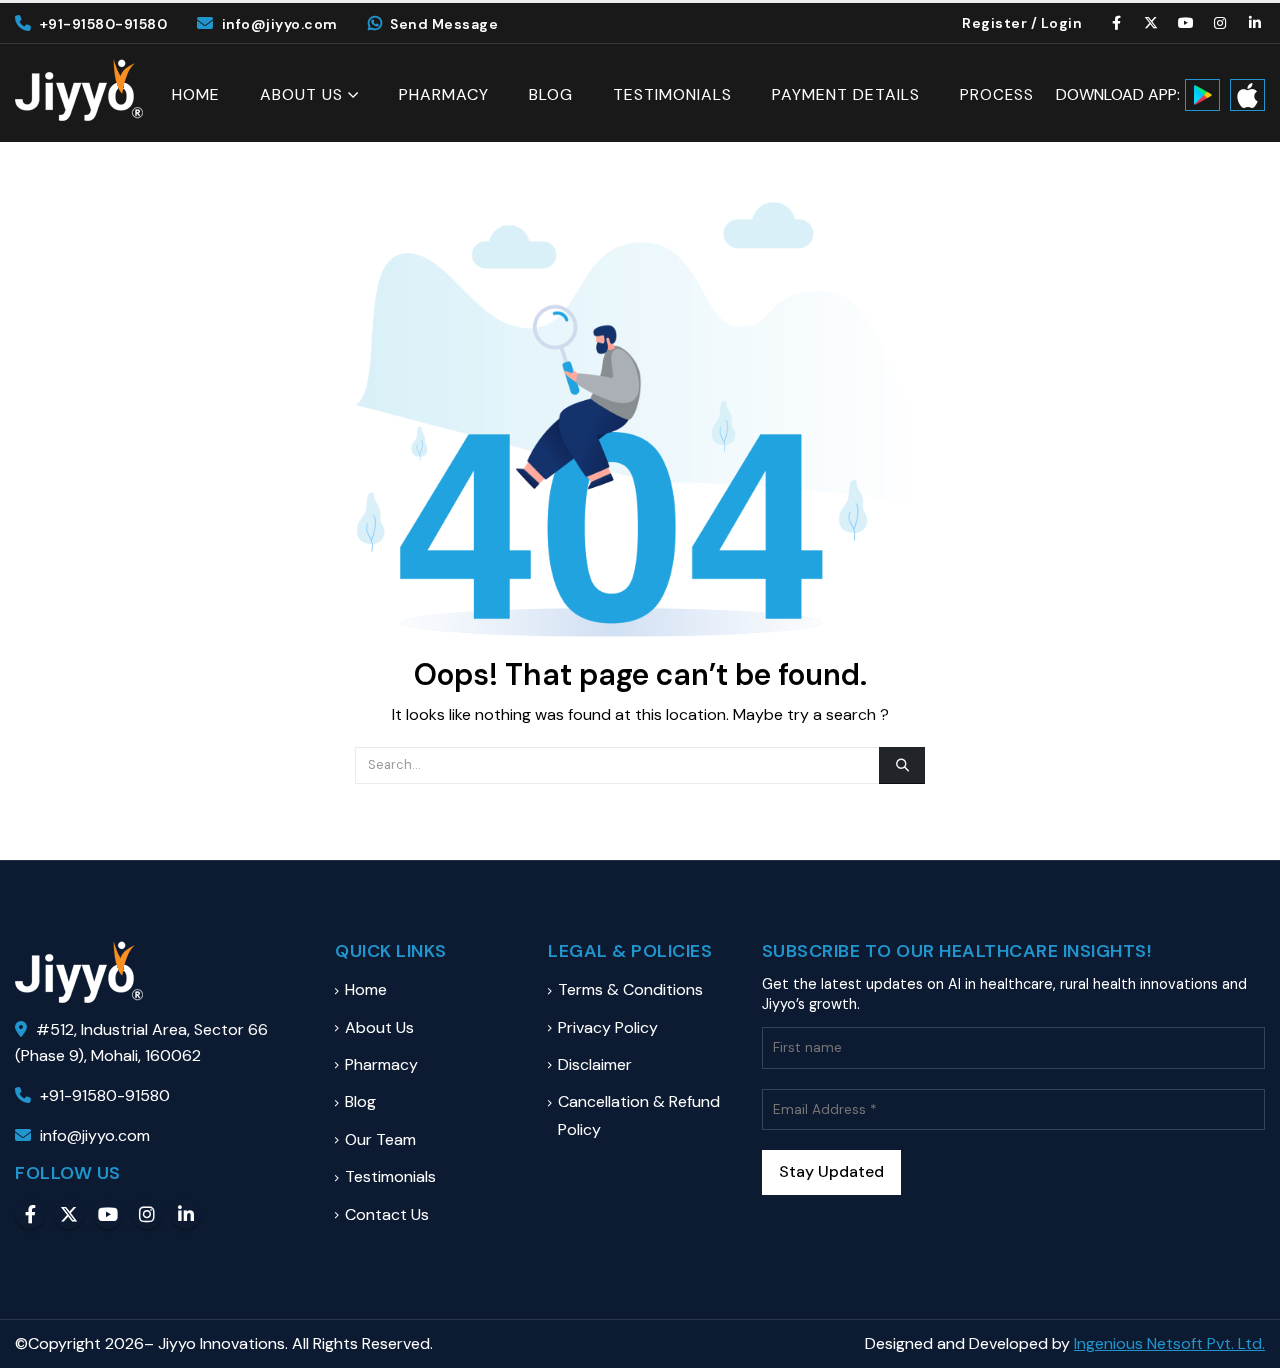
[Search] (902, 765)
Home (196, 95)
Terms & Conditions (630, 989)
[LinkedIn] (1255, 23)
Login (1062, 23)
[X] (1152, 23)
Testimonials (672, 95)
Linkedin (186, 1214)
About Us (301, 94)
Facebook (30, 1214)
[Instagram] (1221, 23)
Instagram (147, 1214)
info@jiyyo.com (280, 24)
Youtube (108, 1214)
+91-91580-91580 (103, 24)
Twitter (69, 1214)
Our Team (380, 1139)
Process (997, 95)
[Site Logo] (79, 90)
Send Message (444, 24)
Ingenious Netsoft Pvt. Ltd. (1169, 1343)
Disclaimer (595, 1064)
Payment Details (846, 95)
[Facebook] (1117, 23)
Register (994, 23)
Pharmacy (444, 95)
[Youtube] (1186, 23)
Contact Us (387, 1214)
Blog (551, 95)
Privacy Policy (608, 1027)
